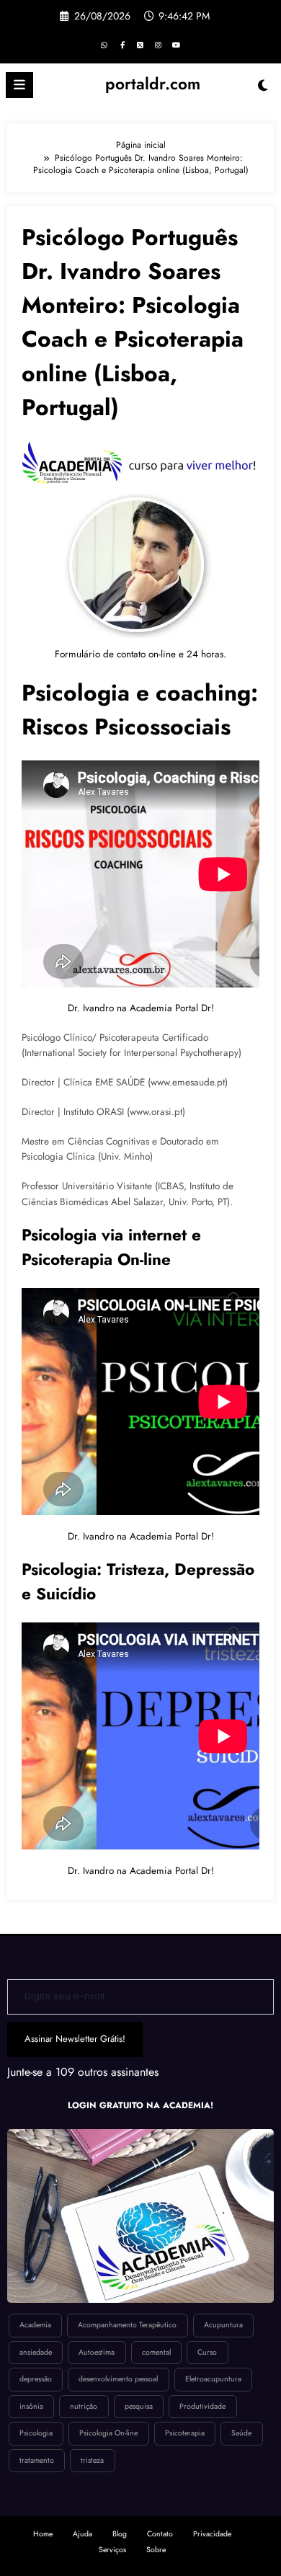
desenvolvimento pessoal (118, 2379)
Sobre (156, 2550)
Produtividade (202, 2406)
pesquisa (139, 2406)
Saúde (241, 2433)
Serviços (112, 2550)
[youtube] (177, 45)
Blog (120, 2534)
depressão (36, 2379)
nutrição (84, 2406)
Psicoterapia (185, 2433)
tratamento (37, 2460)
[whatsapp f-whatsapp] (104, 45)
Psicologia (36, 2433)
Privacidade (212, 2534)
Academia (35, 2325)
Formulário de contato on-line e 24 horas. (140, 654)
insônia (31, 2406)
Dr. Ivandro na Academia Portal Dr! (141, 1008)
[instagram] (159, 45)
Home (43, 2534)
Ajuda (82, 2534)
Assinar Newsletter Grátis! (75, 2039)
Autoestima (97, 2352)
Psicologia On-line (108, 2433)
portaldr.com (153, 84)
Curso (207, 2352)
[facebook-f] (122, 45)
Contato (160, 2534)
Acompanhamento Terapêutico (127, 2325)
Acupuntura (223, 2325)
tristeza (92, 2460)
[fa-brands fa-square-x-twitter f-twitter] (140, 45)
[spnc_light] (263, 89)
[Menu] (19, 85)
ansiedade (36, 2352)
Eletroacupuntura (213, 2379)
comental (156, 2352)
